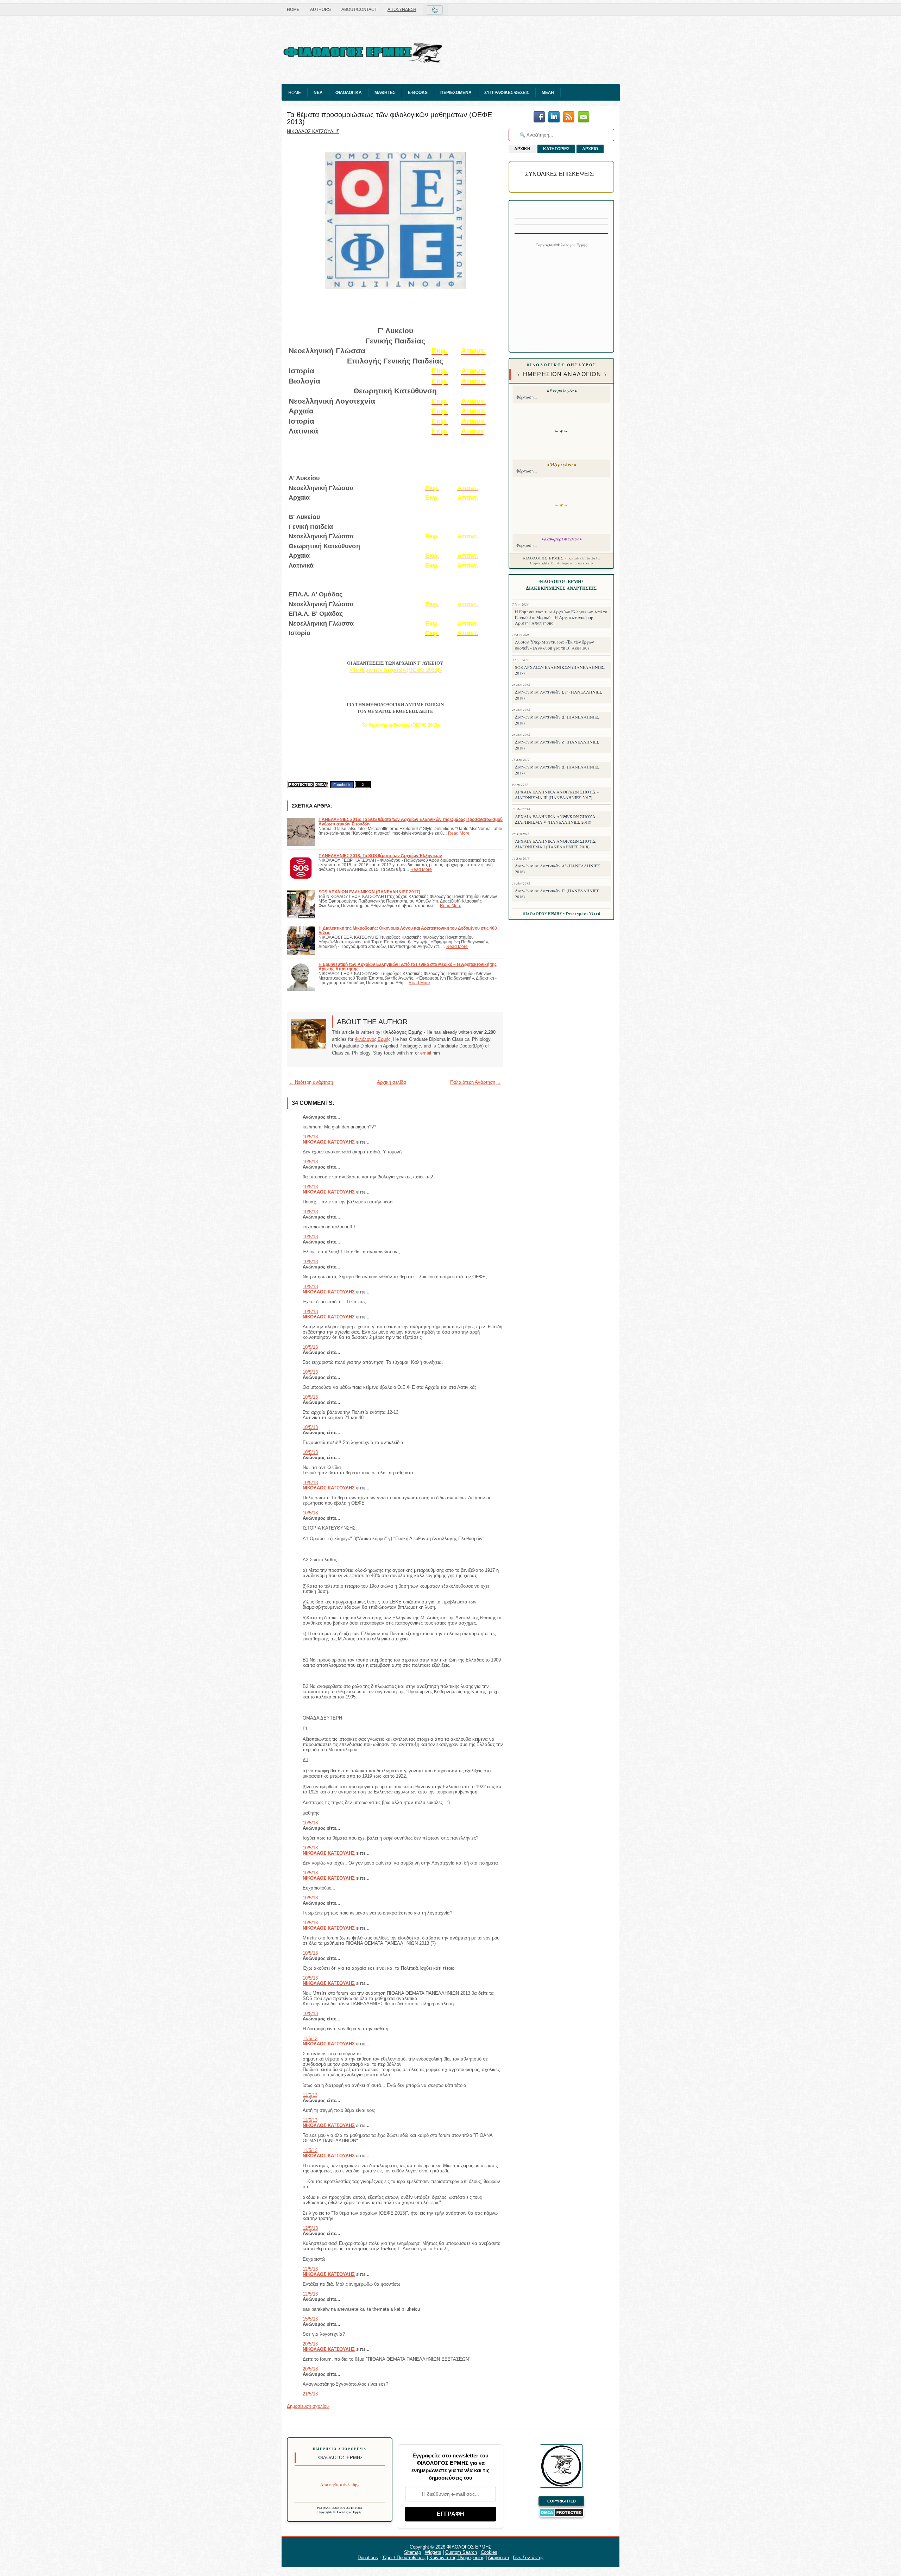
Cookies (489, 2552)
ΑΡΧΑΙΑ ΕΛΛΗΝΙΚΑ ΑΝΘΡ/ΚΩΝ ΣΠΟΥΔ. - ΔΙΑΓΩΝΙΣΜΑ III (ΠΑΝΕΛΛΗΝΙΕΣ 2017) (557, 795)
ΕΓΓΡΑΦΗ (450, 2514)
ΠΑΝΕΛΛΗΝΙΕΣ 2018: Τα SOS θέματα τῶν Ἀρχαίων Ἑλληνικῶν (380, 856)
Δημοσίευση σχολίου (308, 2406)
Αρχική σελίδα (392, 1082)
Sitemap (412, 2552)
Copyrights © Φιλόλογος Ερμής (340, 2512)
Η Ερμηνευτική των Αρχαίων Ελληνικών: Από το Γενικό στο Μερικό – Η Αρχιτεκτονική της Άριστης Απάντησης (561, 617)
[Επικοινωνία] (584, 117)
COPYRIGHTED (562, 2501)
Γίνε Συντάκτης (528, 2558)
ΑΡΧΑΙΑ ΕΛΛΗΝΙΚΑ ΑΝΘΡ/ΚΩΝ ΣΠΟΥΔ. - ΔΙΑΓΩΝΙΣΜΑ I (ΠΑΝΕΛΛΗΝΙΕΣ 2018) (557, 844)
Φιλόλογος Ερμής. (373, 1039)
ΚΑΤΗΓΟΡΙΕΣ (556, 149)
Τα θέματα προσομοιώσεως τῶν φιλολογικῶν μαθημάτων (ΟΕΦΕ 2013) (389, 118)
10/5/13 (310, 1137)
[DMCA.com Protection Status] (308, 784)
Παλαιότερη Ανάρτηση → (476, 1082)
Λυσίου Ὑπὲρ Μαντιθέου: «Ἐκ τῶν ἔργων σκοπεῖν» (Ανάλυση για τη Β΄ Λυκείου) (555, 645)
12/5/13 (310, 2228)
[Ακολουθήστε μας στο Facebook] (539, 117)
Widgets (433, 2552)
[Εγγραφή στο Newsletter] (569, 117)
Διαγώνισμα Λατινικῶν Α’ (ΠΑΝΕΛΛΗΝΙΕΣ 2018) (557, 869)
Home (293, 10)
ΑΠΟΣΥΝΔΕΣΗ (402, 10)
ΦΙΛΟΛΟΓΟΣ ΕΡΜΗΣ (469, 2547)
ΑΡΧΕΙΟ (590, 149)
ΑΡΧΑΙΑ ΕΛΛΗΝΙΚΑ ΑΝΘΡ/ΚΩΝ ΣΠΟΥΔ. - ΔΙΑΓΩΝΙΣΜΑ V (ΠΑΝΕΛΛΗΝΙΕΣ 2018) (557, 819)
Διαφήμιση (498, 2558)
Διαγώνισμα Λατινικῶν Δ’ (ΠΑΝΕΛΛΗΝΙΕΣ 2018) (557, 720)
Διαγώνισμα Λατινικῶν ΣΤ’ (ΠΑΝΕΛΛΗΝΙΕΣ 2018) (559, 695)
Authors (320, 10)
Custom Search (461, 2552)
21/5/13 (310, 2394)
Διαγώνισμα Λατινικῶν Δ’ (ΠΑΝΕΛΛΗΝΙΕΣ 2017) (557, 770)
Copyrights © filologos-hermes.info (562, 563)
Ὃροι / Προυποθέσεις (404, 2558)
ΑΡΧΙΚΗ (522, 149)
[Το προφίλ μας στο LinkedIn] (554, 117)
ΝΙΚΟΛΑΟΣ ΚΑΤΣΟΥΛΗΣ (329, 1142)
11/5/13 (310, 2039)
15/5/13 (310, 2319)
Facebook (342, 785)
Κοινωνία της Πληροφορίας (457, 2558)
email (426, 1053)
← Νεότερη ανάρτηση (311, 1082)
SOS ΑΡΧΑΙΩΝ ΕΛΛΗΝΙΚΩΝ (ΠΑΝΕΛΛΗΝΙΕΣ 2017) (369, 892)
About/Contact (359, 10)
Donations (368, 2558)
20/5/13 (310, 2344)
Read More (459, 833)
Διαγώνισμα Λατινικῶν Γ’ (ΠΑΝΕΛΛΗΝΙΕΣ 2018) (557, 894)
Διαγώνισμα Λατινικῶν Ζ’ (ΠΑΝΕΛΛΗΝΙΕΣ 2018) (557, 745)
